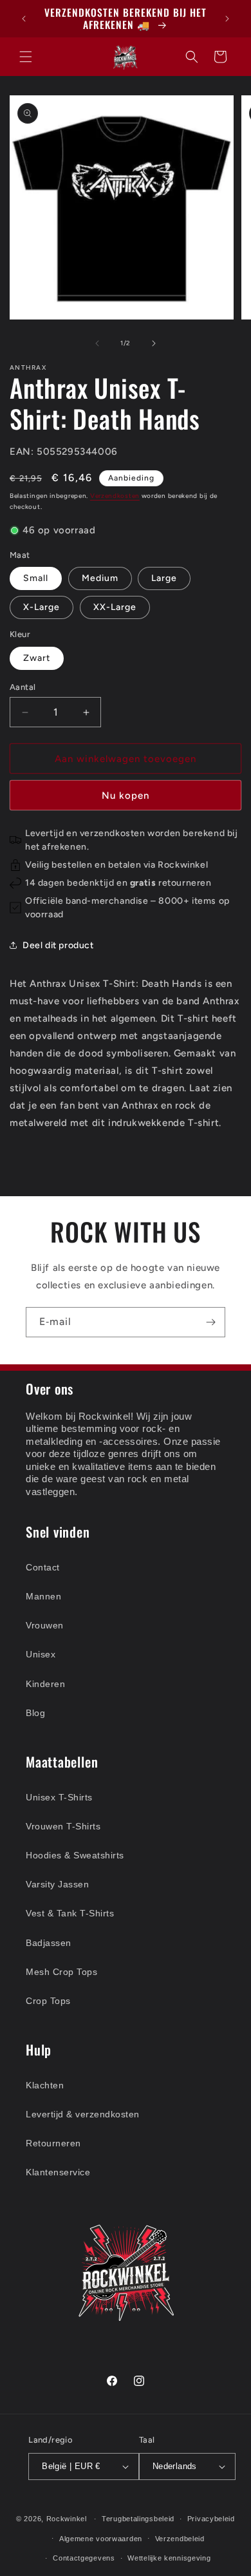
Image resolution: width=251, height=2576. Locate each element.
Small (36, 578)
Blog (35, 1713)
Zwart (37, 658)
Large (164, 578)
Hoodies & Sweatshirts (75, 1855)
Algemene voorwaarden (101, 2539)
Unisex (41, 1654)
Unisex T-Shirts (59, 1797)
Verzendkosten (115, 496)
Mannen (43, 1596)
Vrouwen (45, 1625)
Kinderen (45, 1684)
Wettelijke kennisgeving (169, 2558)
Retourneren (53, 2143)
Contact (43, 1567)
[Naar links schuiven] (97, 343)
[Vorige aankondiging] (24, 19)
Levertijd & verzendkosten (83, 2114)
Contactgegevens (84, 2558)
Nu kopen (126, 796)
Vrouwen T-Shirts (63, 1826)
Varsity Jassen (57, 1884)
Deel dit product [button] (58, 945)
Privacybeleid (211, 2519)
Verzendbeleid (180, 2539)
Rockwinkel (67, 2519)
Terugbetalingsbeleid (138, 2519)
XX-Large (115, 607)
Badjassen (49, 1943)
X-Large (42, 607)
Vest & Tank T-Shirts (70, 1913)
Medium (100, 578)
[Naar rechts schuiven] (154, 343)
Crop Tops (48, 2001)
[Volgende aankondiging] (227, 19)
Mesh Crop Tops (61, 1972)
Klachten (45, 2085)
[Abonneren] (210, 1322)
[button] (26, 57)
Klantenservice (58, 2172)
